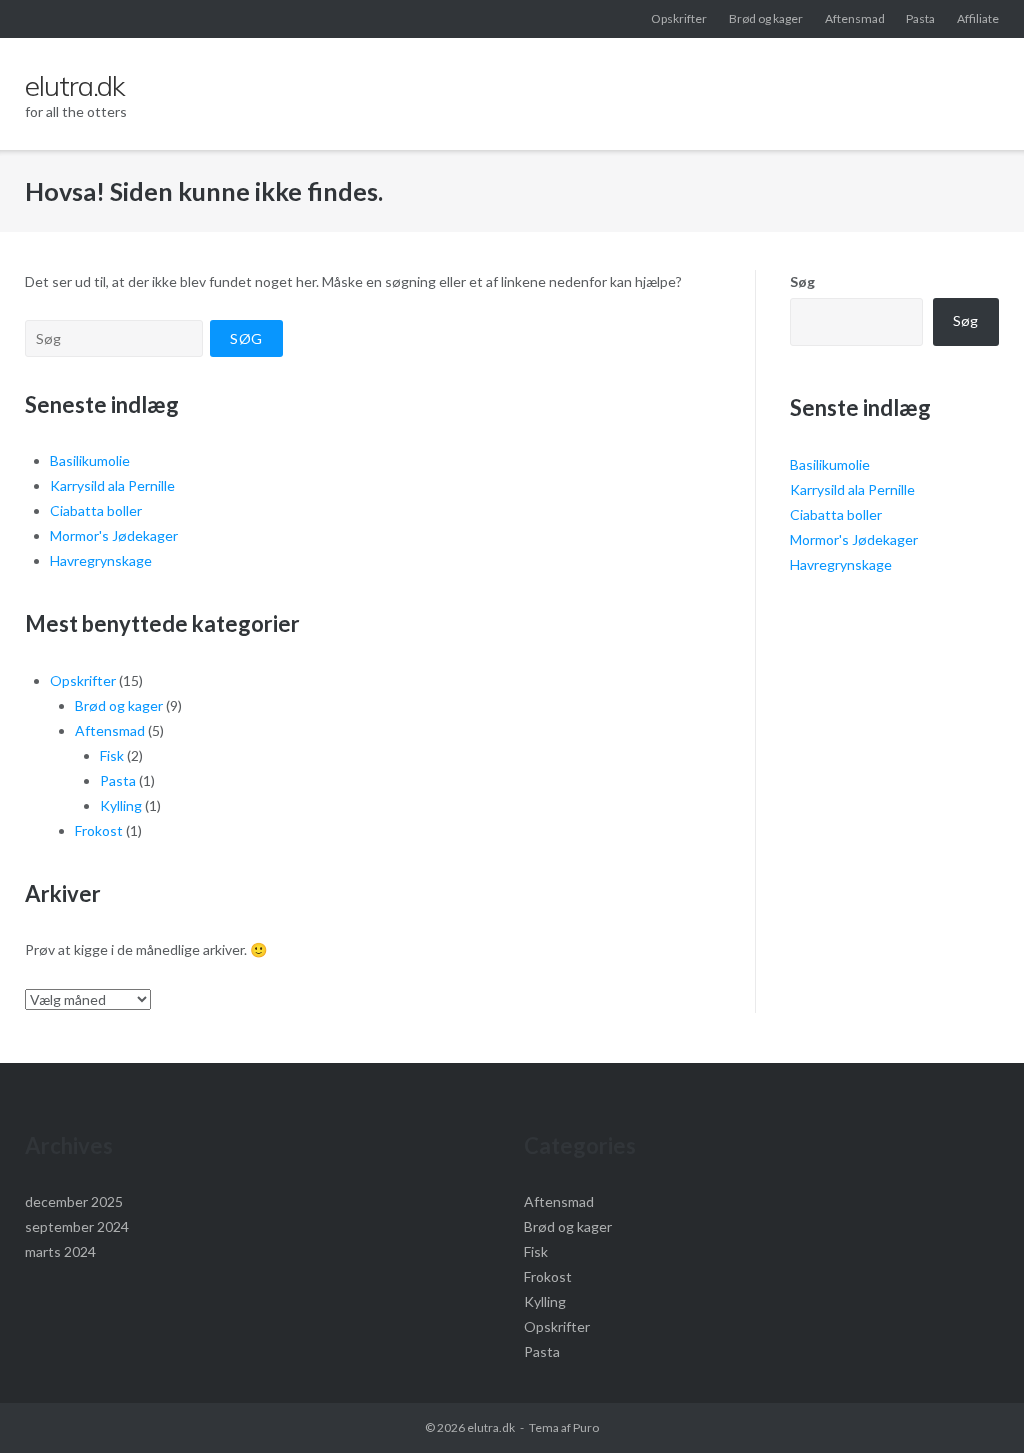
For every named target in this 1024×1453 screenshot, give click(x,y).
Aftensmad (855, 18)
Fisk (112, 755)
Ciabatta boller (96, 510)
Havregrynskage (101, 560)
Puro (586, 1427)
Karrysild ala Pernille (112, 485)
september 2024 (77, 1226)
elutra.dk (491, 1427)
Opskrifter (679, 18)
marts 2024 (60, 1251)
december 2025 (74, 1201)
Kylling (121, 805)
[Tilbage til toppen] (974, 1405)
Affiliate (978, 18)
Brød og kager (766, 18)
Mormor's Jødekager (114, 535)
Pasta (920, 18)
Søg (802, 281)
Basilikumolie (90, 460)
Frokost (99, 830)
